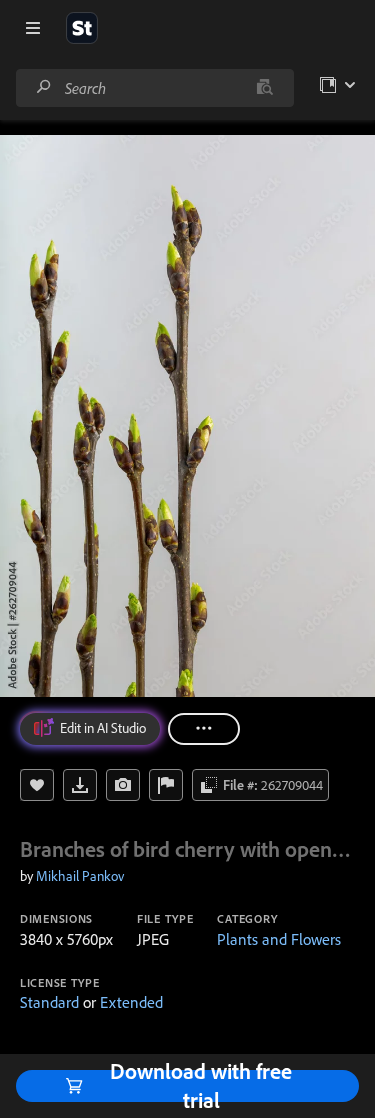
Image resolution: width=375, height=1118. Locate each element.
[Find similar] (264, 88)
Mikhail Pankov (80, 876)
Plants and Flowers (279, 939)
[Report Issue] (166, 785)
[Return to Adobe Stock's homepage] (82, 28)
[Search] (44, 87)
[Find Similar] (123, 785)
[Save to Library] (37, 785)
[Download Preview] (80, 785)
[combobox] (154, 88)
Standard (49, 1002)
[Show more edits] (204, 729)
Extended (131, 1002)
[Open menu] (33, 28)
